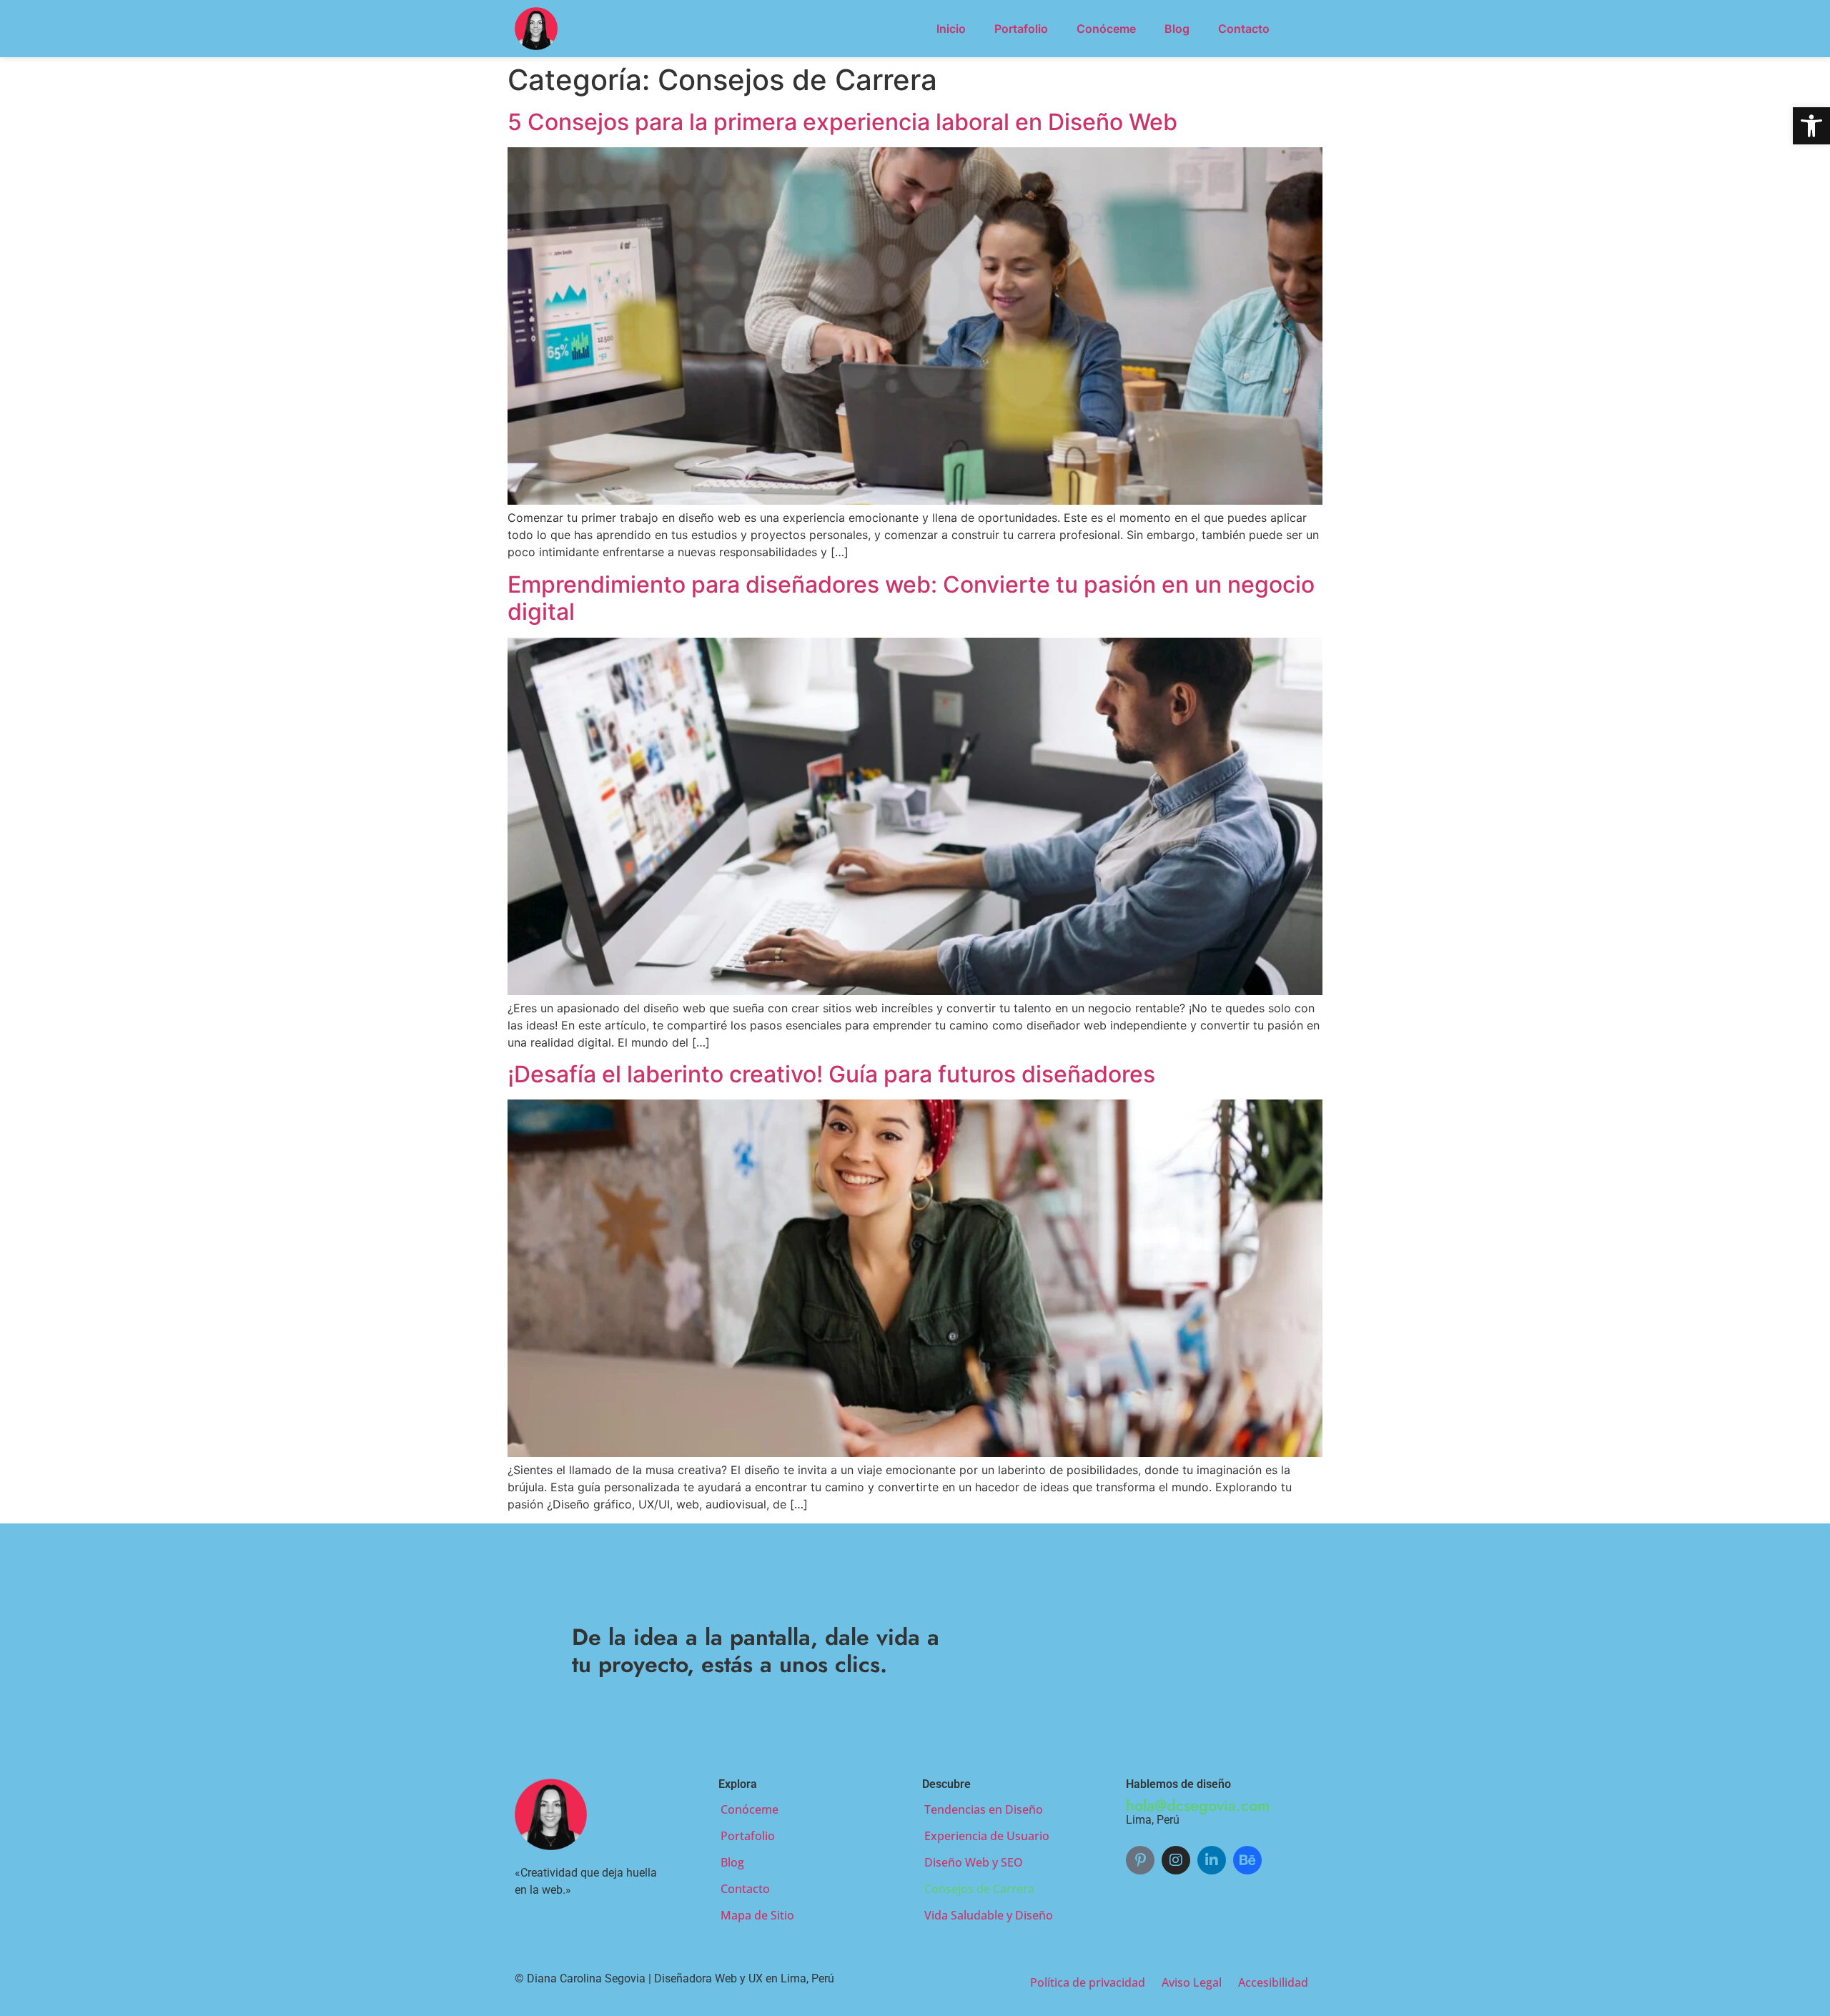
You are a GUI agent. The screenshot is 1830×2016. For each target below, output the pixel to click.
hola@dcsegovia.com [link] (1198, 1805)
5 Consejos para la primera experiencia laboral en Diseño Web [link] (842, 122)
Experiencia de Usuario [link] (987, 1836)
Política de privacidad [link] (1088, 1982)
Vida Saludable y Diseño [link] (989, 1915)
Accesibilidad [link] (1273, 1982)
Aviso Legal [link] (1192, 1982)
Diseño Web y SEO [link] (974, 1862)
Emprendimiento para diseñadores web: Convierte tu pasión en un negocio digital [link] (911, 598)
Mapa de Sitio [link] (757, 1915)
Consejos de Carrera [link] (979, 1889)
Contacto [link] (1244, 29)
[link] (1811, 126)
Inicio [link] (951, 29)
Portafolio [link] (1021, 29)
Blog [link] (1177, 29)
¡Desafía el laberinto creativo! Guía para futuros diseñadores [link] (831, 1074)
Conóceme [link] (1106, 29)
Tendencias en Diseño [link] (984, 1809)
